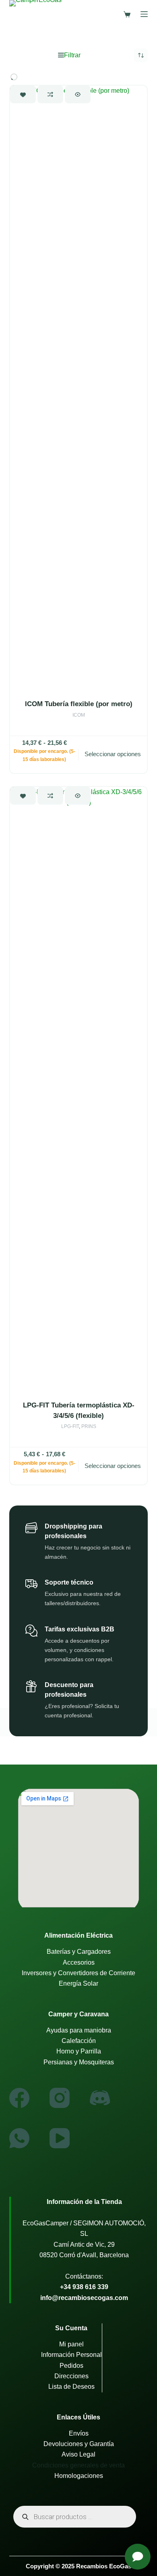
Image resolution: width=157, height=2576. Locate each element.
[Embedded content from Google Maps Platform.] (78, 1848)
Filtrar (72, 55)
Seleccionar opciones (113, 754)
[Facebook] (19, 2098)
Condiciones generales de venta (78, 2465)
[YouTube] (60, 2138)
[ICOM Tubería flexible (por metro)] (78, 388)
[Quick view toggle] (78, 94)
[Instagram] (60, 2098)
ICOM (79, 715)
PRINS (89, 1426)
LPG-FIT (70, 1426)
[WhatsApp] (19, 2138)
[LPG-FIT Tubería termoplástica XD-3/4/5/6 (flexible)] (78, 1089)
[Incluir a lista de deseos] (23, 94)
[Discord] (100, 2098)
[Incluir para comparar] (50, 94)
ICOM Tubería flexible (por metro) (79, 704)
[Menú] (144, 14)
